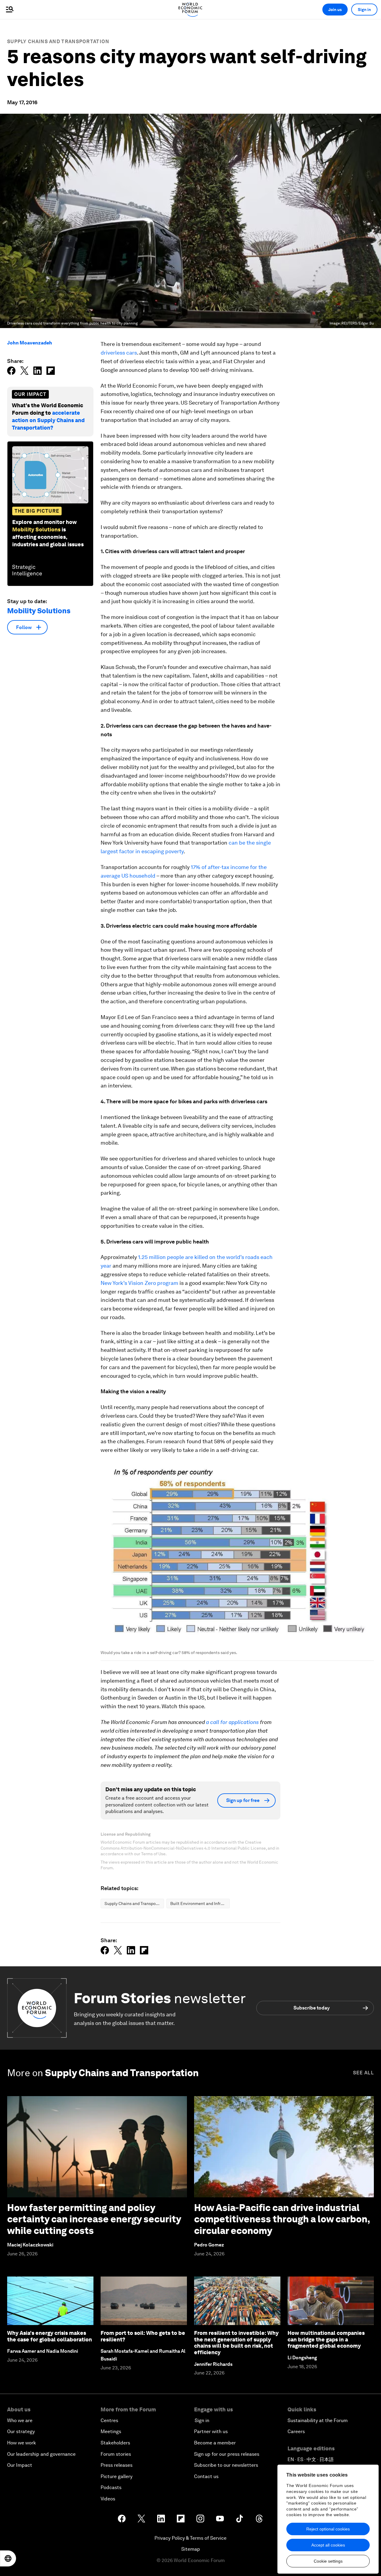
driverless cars (119, 353)
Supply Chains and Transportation (58, 42)
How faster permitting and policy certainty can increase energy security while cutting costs (94, 2219)
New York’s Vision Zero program (139, 1283)
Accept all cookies (328, 2545)
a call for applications (232, 1722)
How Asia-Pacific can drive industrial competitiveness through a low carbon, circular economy (282, 2219)
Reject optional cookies (328, 2529)
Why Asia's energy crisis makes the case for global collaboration (50, 2336)
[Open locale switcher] (8, 2558)
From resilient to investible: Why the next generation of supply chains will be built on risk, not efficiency (236, 2343)
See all (363, 2073)
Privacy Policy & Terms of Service (190, 2538)
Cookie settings (328, 2561)
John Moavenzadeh (30, 343)
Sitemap (191, 2549)
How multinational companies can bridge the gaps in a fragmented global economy (326, 2339)
